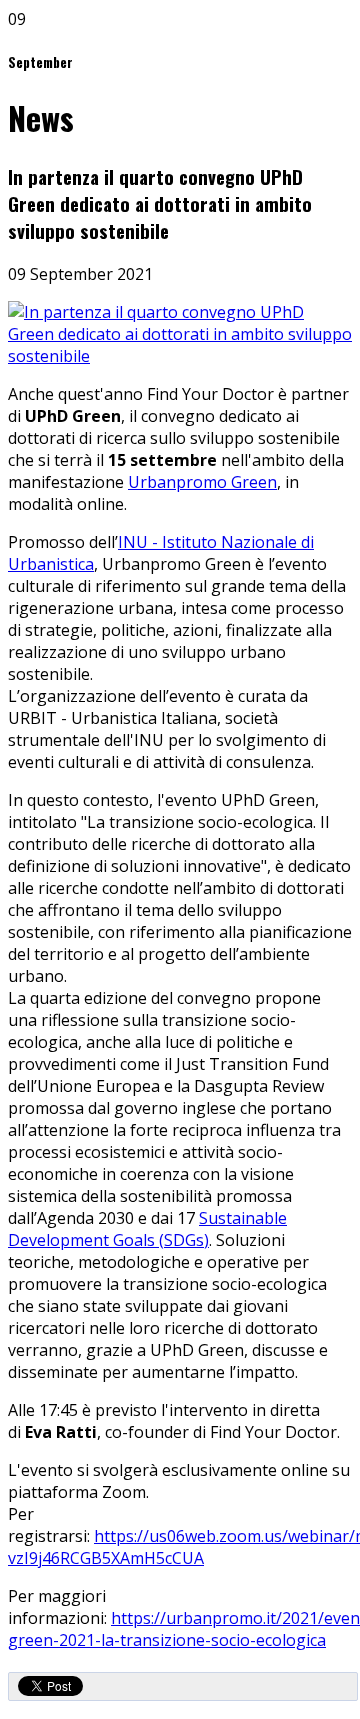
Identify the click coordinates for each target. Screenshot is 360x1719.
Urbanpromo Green (202, 482)
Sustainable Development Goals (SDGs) (147, 1229)
